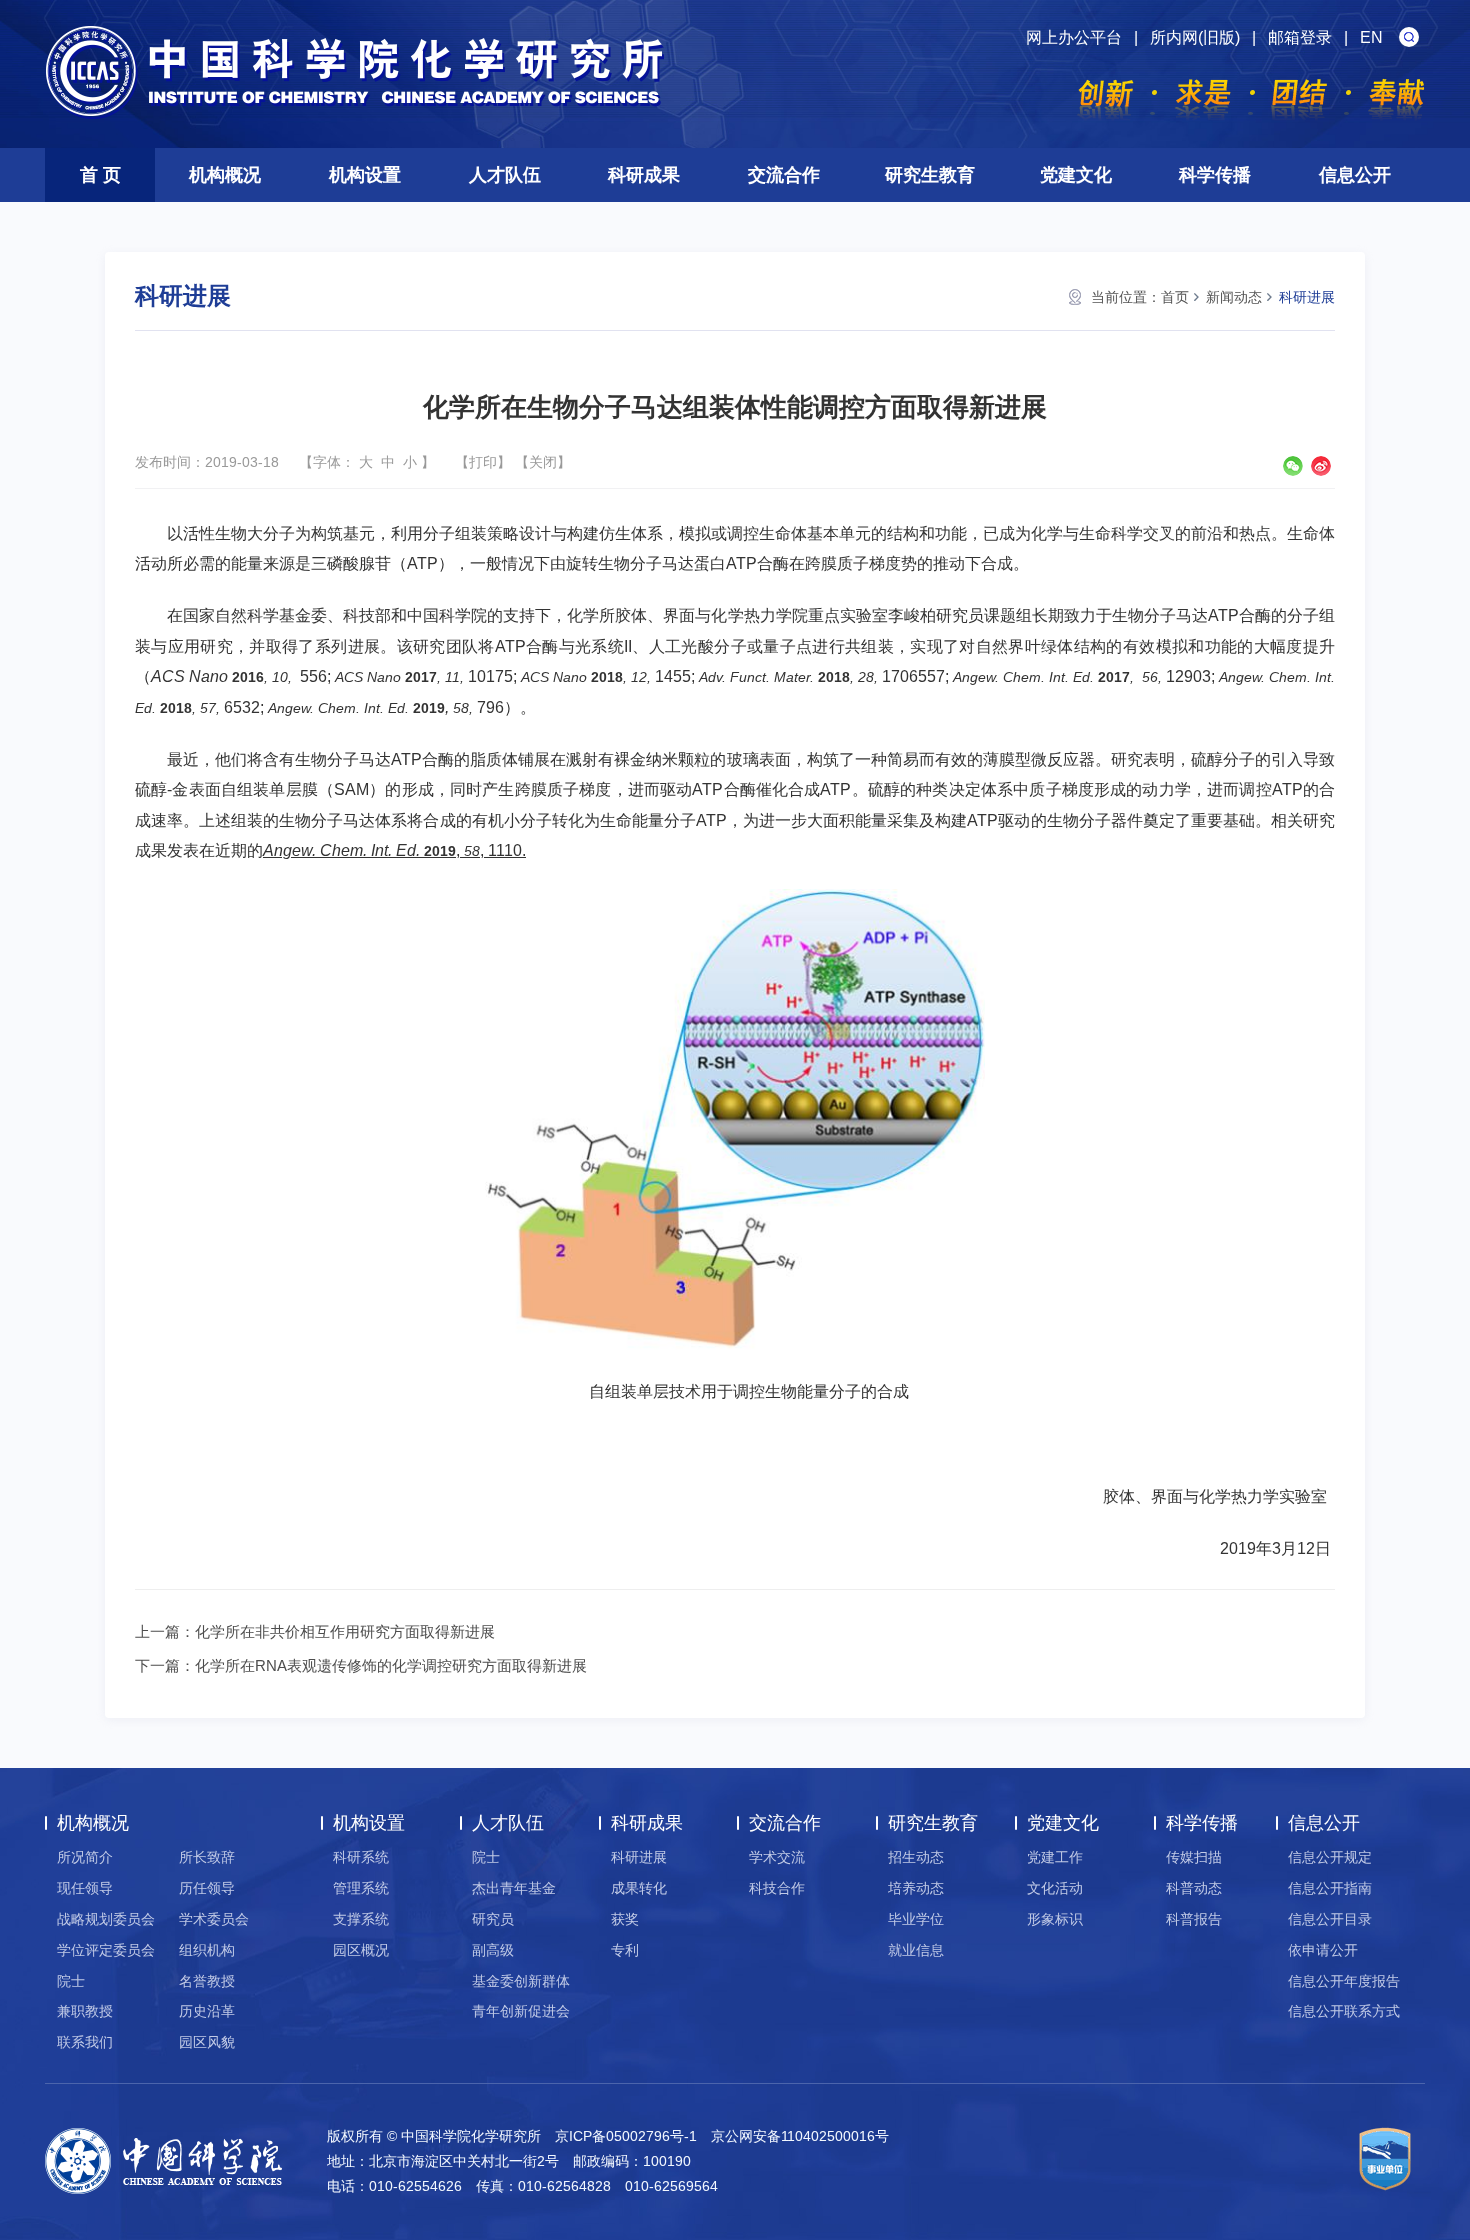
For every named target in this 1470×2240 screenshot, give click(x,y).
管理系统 (361, 1888)
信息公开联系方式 (1344, 2011)
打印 (483, 462)
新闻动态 (1234, 297)
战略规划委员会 (106, 1919)
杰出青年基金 (514, 1888)
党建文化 (1076, 175)
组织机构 (207, 1950)
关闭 (543, 462)
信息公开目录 (1330, 1919)
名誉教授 (207, 1981)
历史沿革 (207, 2011)
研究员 (493, 1919)
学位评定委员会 (106, 1950)
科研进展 (1307, 297)
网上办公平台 (1074, 37)
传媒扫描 (1194, 1857)
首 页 (100, 175)
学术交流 (777, 1857)
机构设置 (365, 175)
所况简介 (85, 1857)
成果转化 (639, 1888)
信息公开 (1355, 175)
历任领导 (207, 1888)
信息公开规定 (1330, 1857)
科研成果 (644, 175)
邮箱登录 (1300, 37)
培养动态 (916, 1888)
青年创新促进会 (521, 2011)
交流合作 (784, 175)
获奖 (625, 1919)
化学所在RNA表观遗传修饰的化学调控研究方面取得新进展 (391, 1665)
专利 (625, 1950)
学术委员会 (214, 1919)
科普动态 (1194, 1888)
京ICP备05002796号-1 (626, 2136)
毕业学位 (916, 1919)
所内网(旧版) (1195, 37)
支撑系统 (361, 1919)
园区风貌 (207, 2042)
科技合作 (777, 1888)
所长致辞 (207, 1857)
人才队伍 (505, 175)
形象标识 (1055, 1919)
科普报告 (1194, 1919)
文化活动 (1055, 1888)
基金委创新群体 (521, 1981)
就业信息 (916, 1950)
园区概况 (361, 1950)
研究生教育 (930, 175)
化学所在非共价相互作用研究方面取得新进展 (345, 1631)
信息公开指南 (1330, 1888)
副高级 (493, 1950)
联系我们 (85, 2042)
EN (1371, 37)
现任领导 (85, 1888)
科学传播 (1215, 175)
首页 (1175, 297)
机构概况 (225, 175)
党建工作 (1055, 1857)
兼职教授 (85, 2011)
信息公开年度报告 (1344, 1981)
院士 (71, 1981)
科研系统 (361, 1857)
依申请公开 (1323, 1950)
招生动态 (916, 1857)
